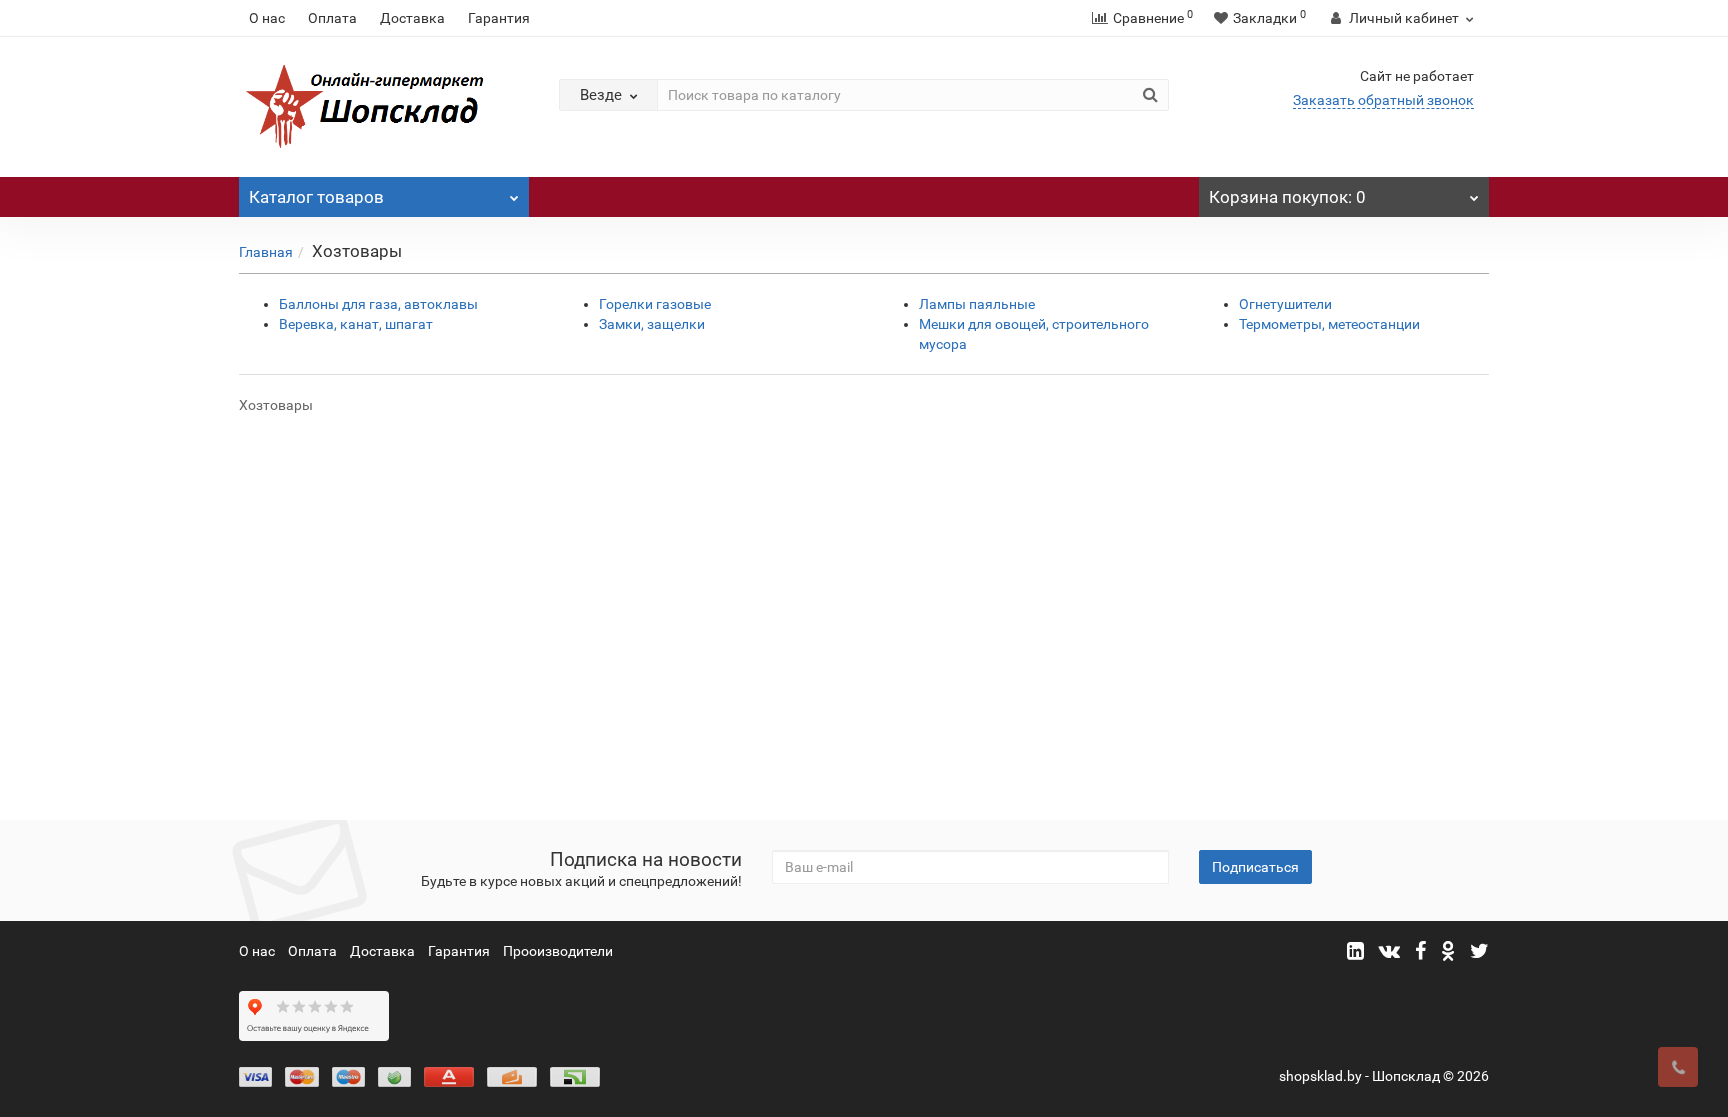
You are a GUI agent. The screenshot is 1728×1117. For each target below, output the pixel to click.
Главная (266, 252)
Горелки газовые (655, 304)
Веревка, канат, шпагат (356, 324)
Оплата (332, 18)
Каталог (316, 197)
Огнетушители (1285, 304)
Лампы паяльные (977, 304)
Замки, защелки (652, 324)
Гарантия (499, 18)
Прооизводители (558, 951)
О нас (267, 18)
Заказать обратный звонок (1383, 100)
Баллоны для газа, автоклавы (378, 304)
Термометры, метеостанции (1329, 324)
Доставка (412, 18)
